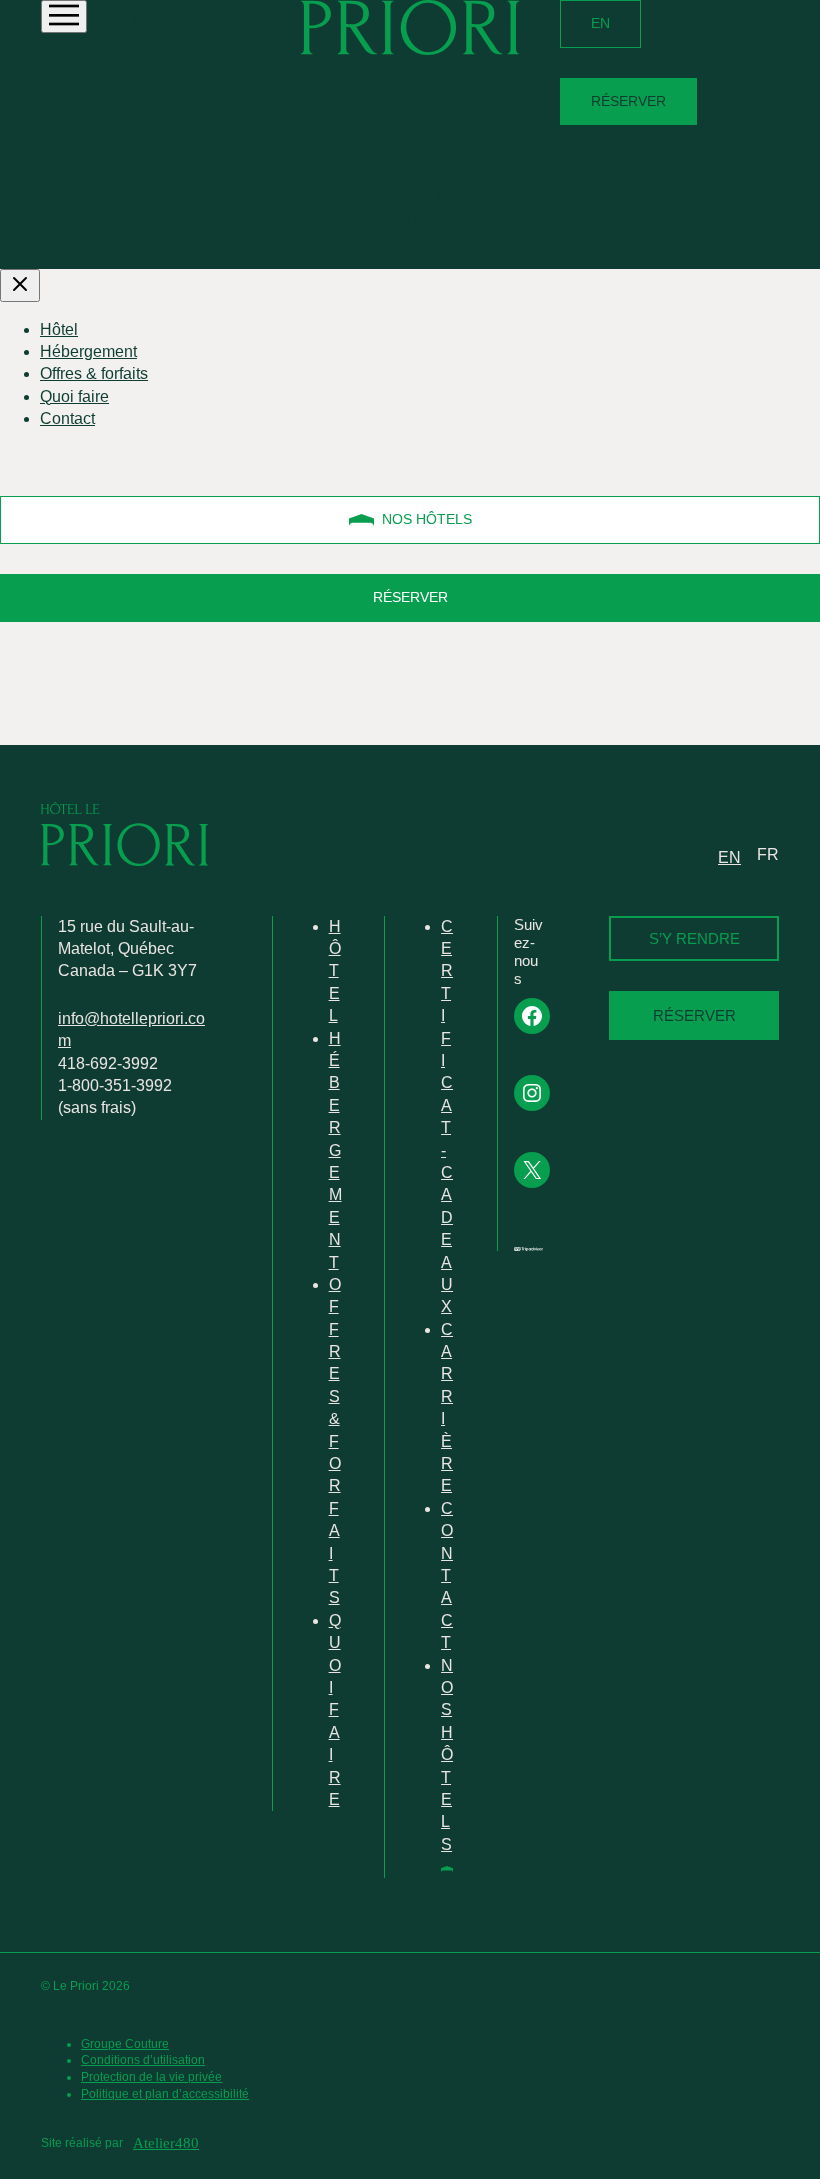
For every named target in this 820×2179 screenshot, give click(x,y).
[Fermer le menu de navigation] (20, 285)
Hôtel (395, 151)
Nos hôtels (169, 21)
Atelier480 (166, 2143)
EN (600, 23)
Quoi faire (410, 218)
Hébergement (424, 174)
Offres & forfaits (430, 196)
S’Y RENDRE (694, 938)
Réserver (628, 101)
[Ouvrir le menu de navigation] (64, 16)
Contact (403, 241)
